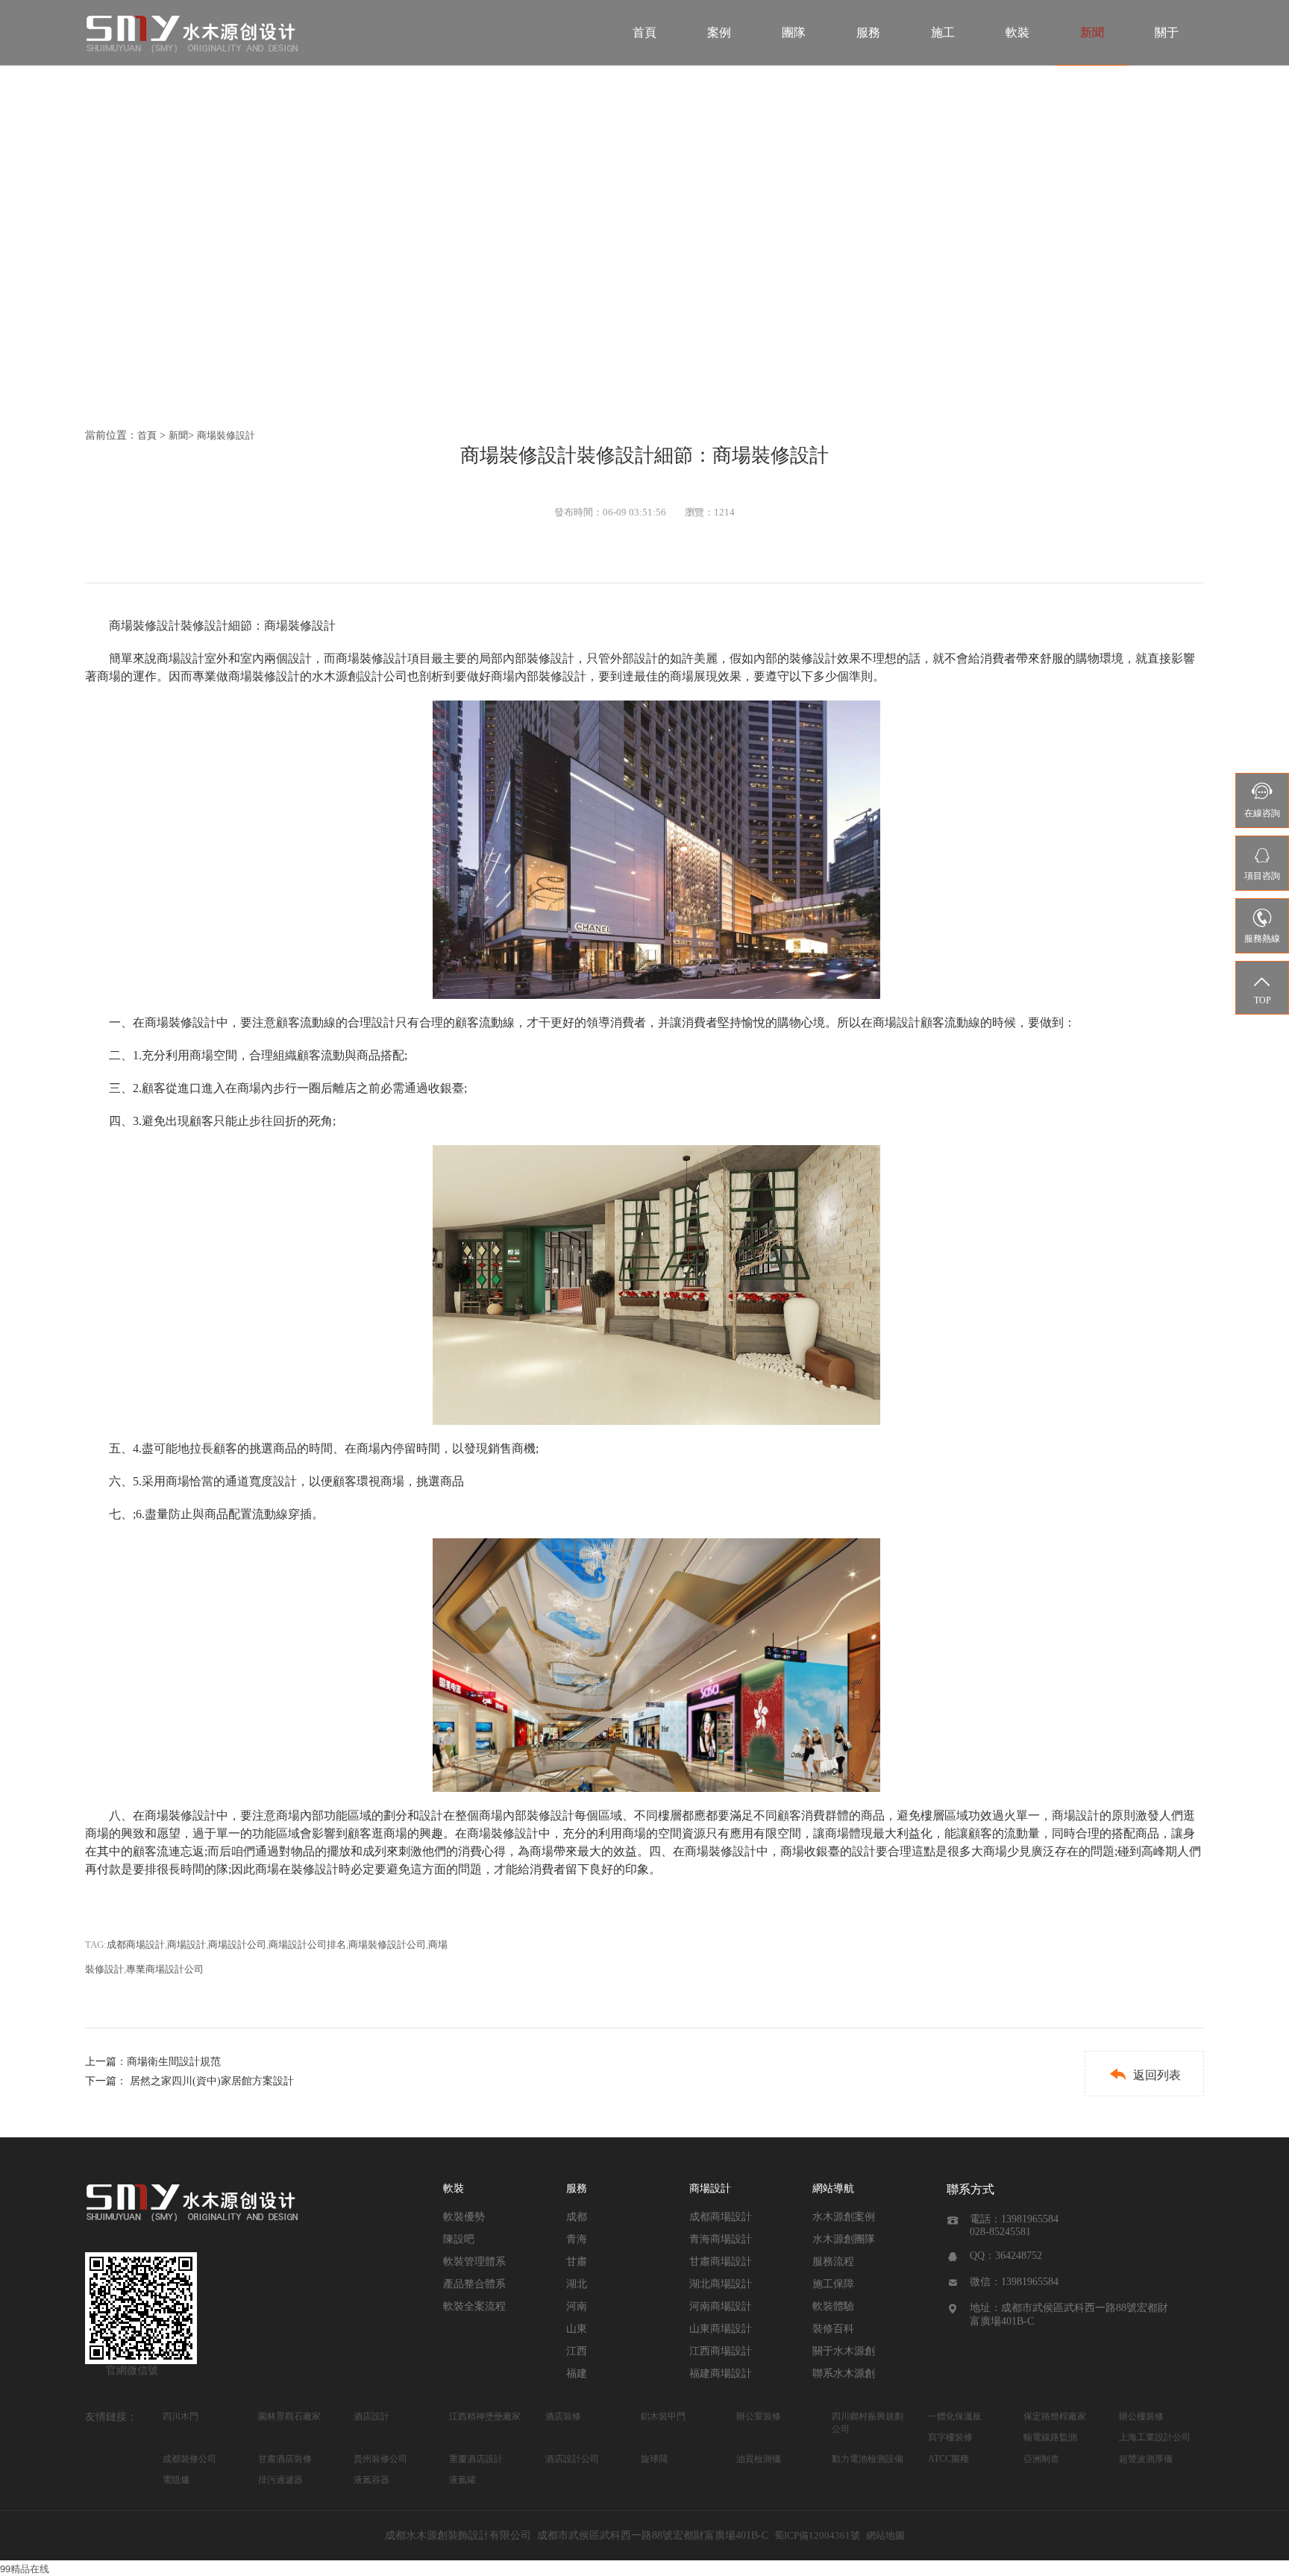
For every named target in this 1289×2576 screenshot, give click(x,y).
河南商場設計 (721, 2306)
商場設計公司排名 (307, 1944)
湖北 (577, 2284)
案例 (719, 32)
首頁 (644, 32)
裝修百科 (833, 2329)
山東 (577, 2329)
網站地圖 (885, 2535)
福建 (577, 2373)
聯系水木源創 (844, 2373)
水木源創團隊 (844, 2239)
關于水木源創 (844, 2351)
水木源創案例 (844, 2217)
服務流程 (833, 2262)
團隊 (794, 32)
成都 (577, 2217)
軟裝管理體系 (474, 2262)
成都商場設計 (136, 1944)
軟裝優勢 (464, 2217)
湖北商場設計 (721, 2284)
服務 (868, 32)
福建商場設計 (721, 2373)
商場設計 (186, 1944)
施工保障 (833, 2284)
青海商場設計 (721, 2239)
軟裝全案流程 (474, 2306)
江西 (577, 2351)
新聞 (1092, 32)
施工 (943, 32)
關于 (1167, 32)
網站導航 (833, 2188)
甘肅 (577, 2262)
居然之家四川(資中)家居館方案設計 (212, 2081)
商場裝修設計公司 (387, 1944)
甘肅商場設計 (721, 2262)
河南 (577, 2306)
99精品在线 (25, 2568)
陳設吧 (459, 2239)
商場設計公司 (237, 1944)
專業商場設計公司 (165, 1969)
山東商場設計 (721, 2329)
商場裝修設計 (226, 435)
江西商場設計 (721, 2351)
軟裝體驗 (833, 2306)
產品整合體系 (474, 2284)
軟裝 (1017, 32)
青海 (577, 2239)
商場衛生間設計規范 (174, 2062)
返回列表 (1145, 2074)
